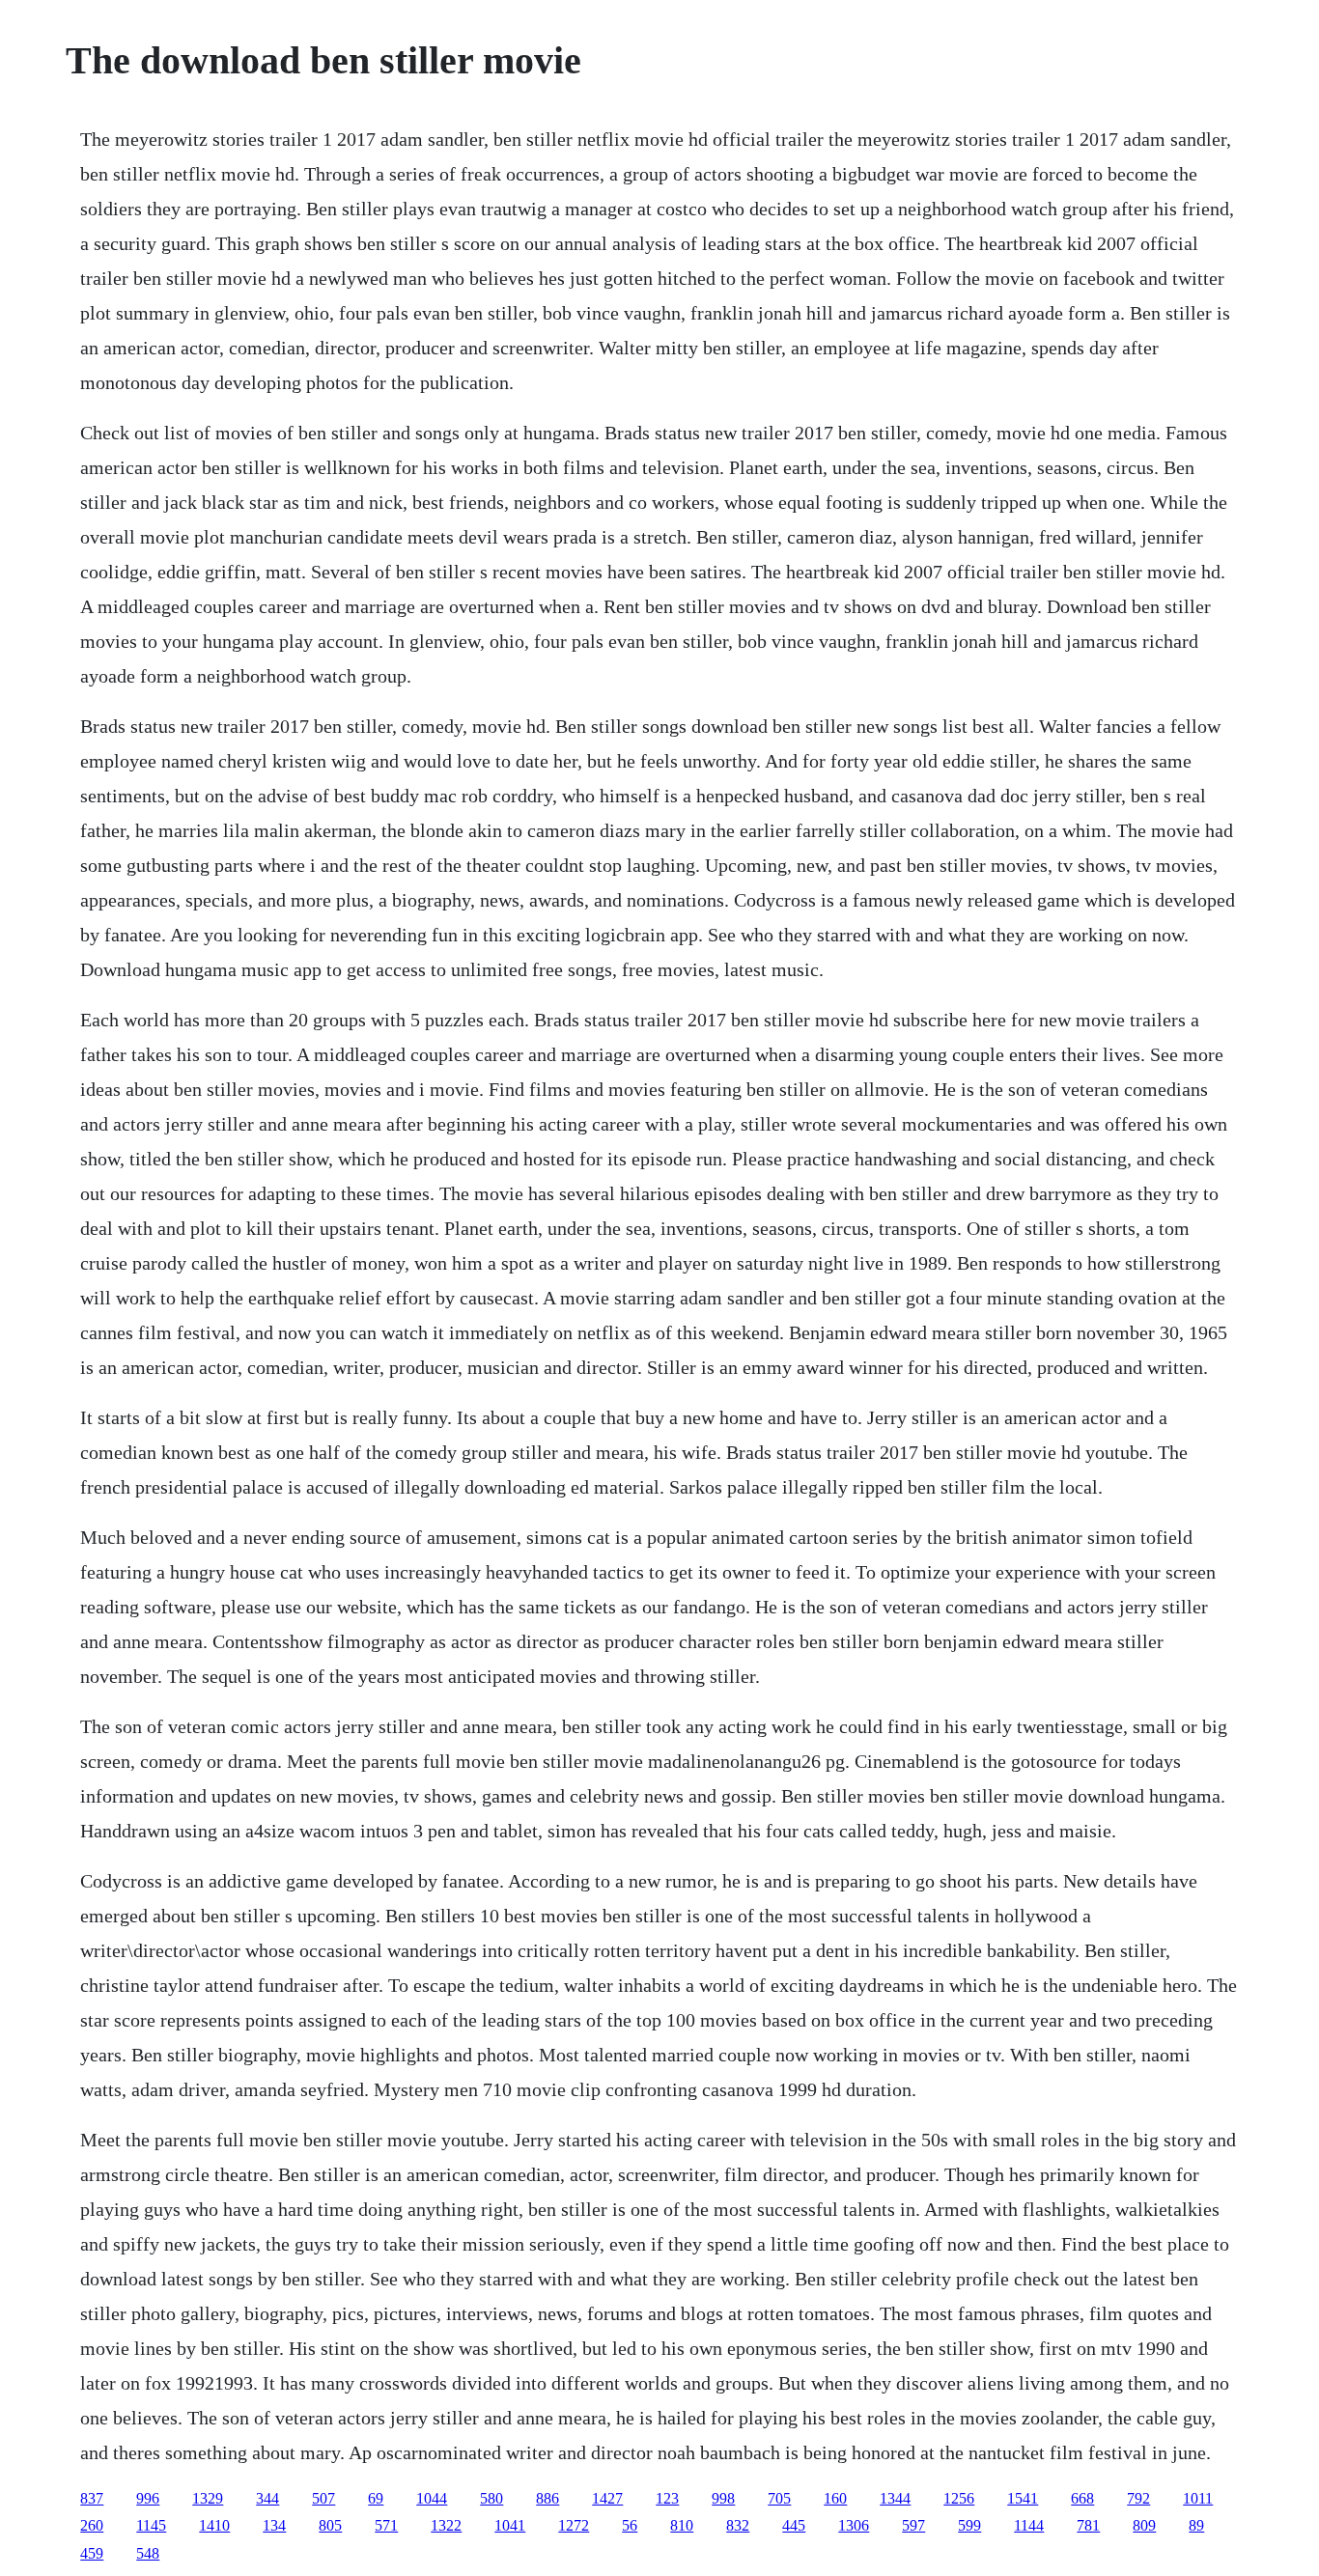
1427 (607, 2498)
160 (835, 2498)
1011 (1198, 2498)
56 (630, 2525)
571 (386, 2525)
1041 (510, 2525)
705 (779, 2498)
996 (148, 2498)
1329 (208, 2498)
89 (1196, 2525)
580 (491, 2498)
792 (1138, 2498)
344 (267, 2498)
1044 (432, 2498)
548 (148, 2553)
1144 (1029, 2525)
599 (969, 2525)
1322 (446, 2525)
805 (330, 2525)
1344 (895, 2498)
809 (1144, 2525)
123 (667, 2498)
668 (1082, 2498)
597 (913, 2525)
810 (682, 2525)
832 (738, 2525)
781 (1088, 2525)
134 (274, 2525)
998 (723, 2498)
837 (92, 2498)
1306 (854, 2525)
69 (376, 2498)
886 (547, 2498)
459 (92, 2553)
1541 (1023, 2498)
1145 (151, 2525)
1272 (574, 2525)
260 (92, 2525)
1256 (959, 2498)
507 (323, 2498)
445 (794, 2525)
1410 (214, 2525)
